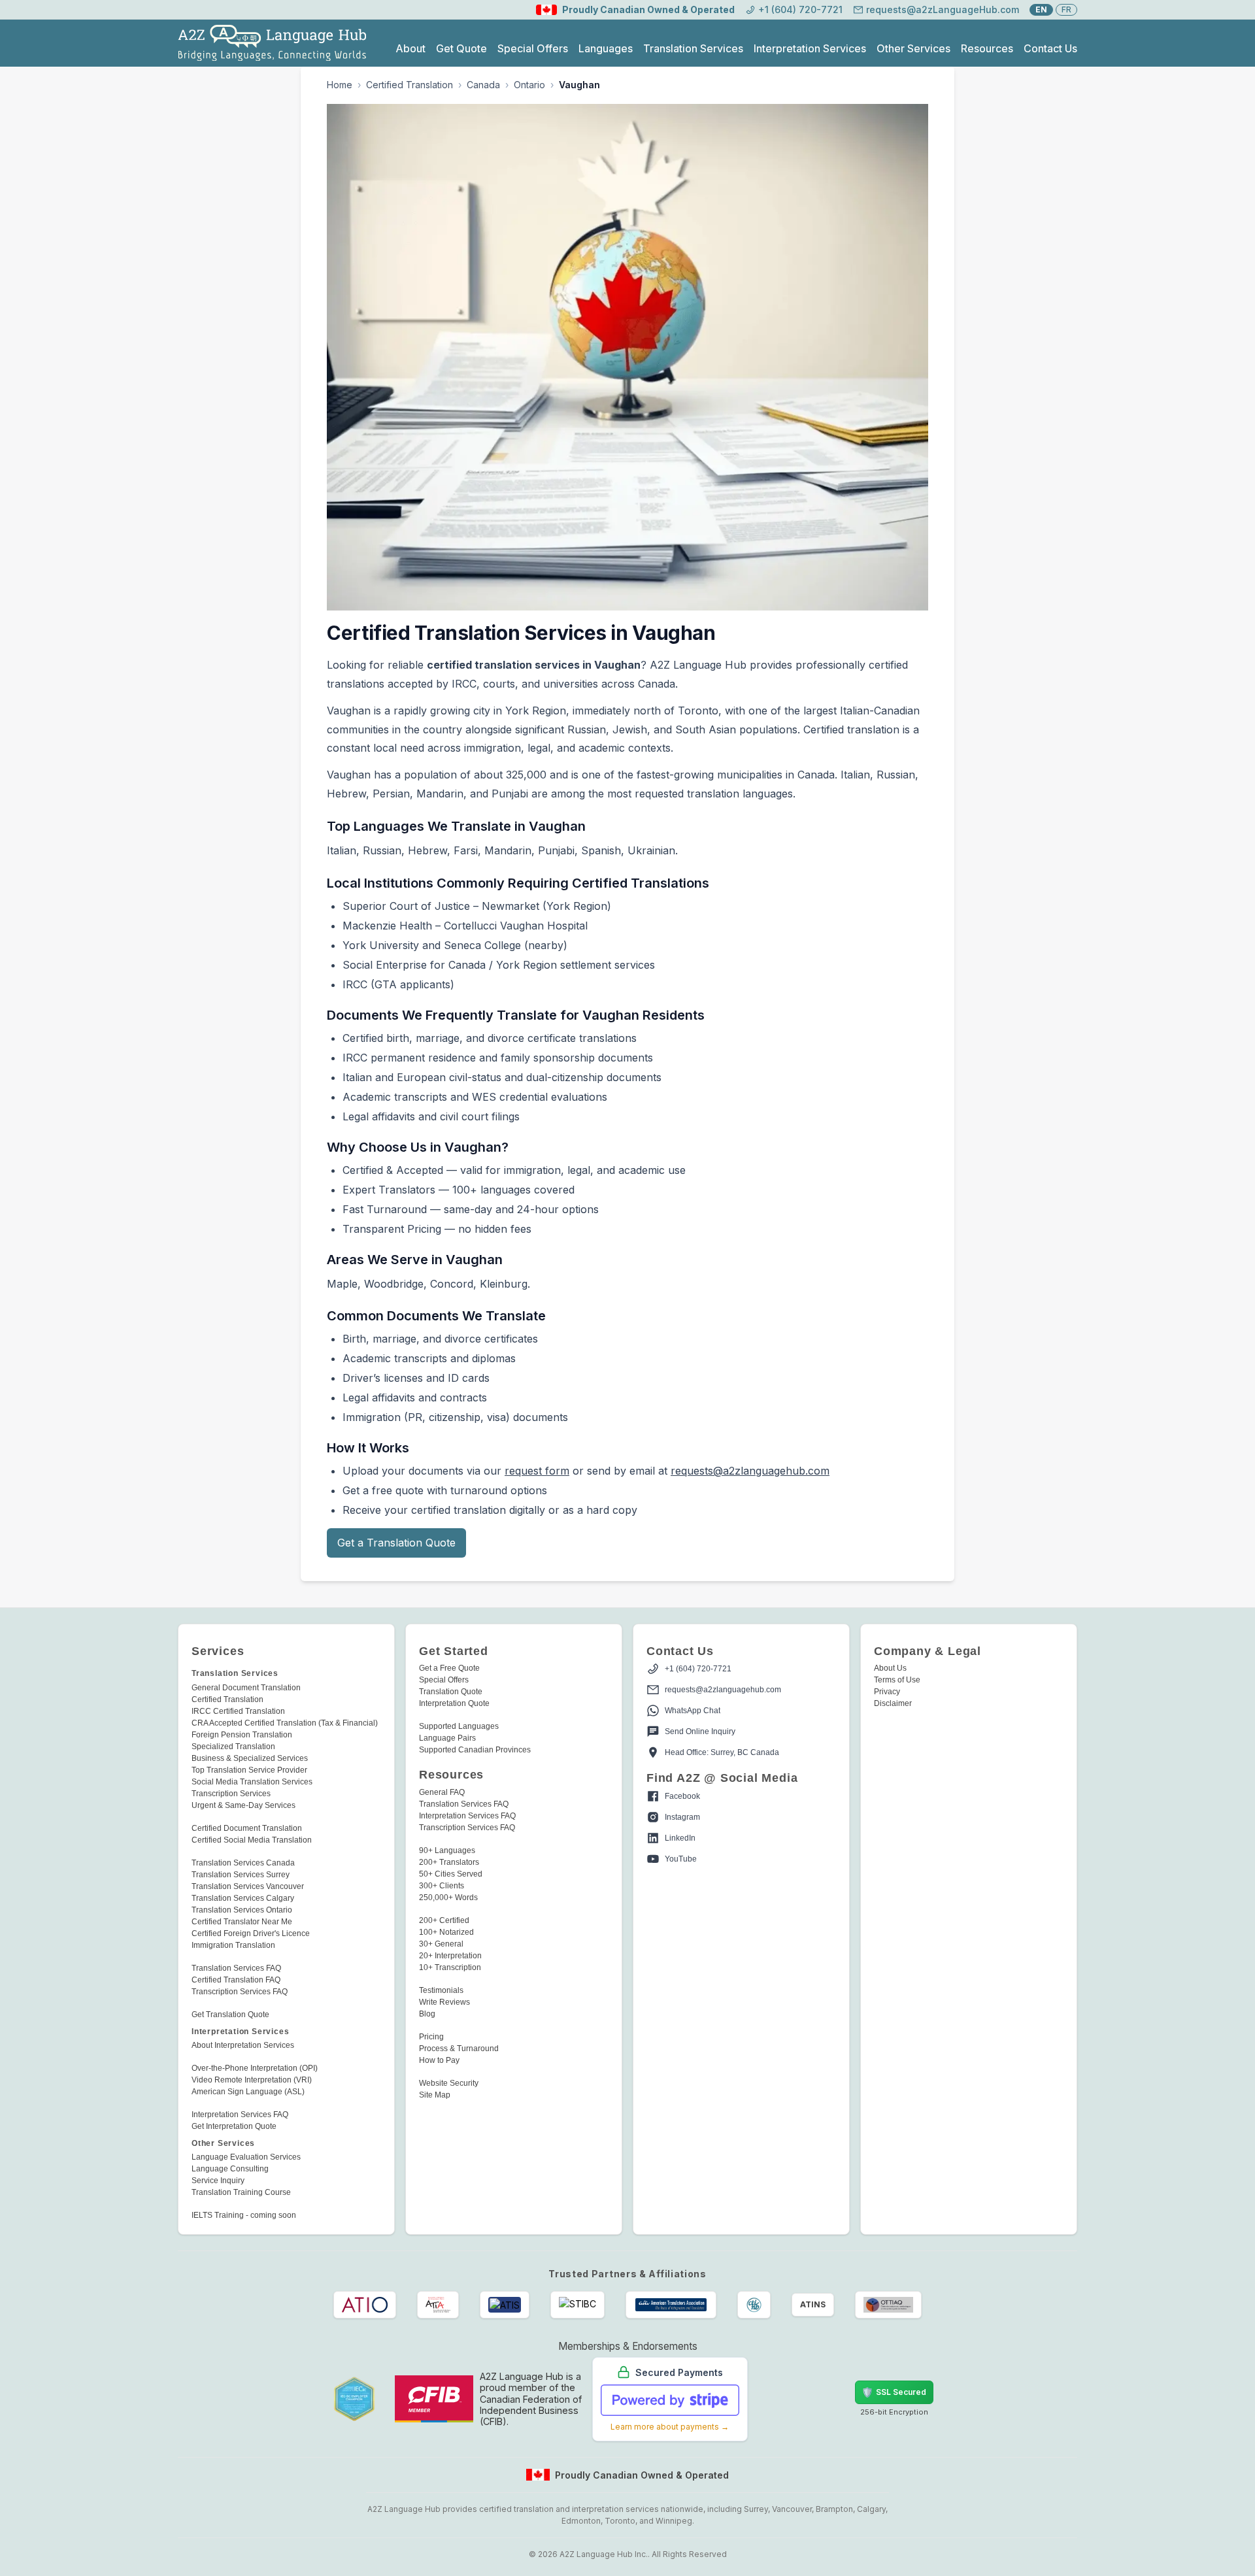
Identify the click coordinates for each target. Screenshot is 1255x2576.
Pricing (431, 2037)
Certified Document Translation (247, 1828)
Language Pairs (447, 1738)
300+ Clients (442, 1886)
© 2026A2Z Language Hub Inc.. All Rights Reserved (628, 2554)
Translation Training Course (241, 2192)
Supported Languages (459, 1726)
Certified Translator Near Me (242, 1922)
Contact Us (1050, 48)
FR (1066, 9)
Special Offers (533, 48)
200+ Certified (444, 1920)
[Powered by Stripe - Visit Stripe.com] (670, 2400)
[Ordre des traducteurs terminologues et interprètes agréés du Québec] (888, 2305)
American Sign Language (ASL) (248, 2092)
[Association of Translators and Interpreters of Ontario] (365, 2305)
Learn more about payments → (670, 2427)
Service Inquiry (218, 2181)
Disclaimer (893, 1703)
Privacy (887, 1692)
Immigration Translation (233, 1945)
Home (340, 85)
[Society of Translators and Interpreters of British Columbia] (577, 2305)
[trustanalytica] (801, 2399)
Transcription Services (231, 1794)
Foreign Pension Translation (242, 1735)
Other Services (913, 48)
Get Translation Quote (230, 2015)
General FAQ (442, 1792)
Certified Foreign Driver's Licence (251, 1933)
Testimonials (441, 1990)
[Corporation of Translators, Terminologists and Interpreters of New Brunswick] (754, 2305)
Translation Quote (451, 1692)
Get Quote (461, 48)
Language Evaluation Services (246, 2157)
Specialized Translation (233, 1747)
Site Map (435, 2095)
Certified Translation (410, 85)
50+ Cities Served (451, 1874)
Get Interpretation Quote (234, 2126)
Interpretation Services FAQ (240, 2115)
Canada (483, 85)
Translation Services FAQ (236, 1968)
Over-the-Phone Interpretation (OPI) (255, 2068)
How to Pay (439, 2060)
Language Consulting (230, 2169)
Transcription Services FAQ (240, 1992)
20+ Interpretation (450, 1956)
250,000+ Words (448, 1898)
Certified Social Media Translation (252, 1840)
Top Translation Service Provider (249, 1770)
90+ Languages (447, 1850)
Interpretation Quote (454, 1703)
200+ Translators (449, 1862)
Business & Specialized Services (250, 1758)
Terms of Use (897, 1680)
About (410, 48)
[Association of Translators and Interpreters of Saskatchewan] (505, 2305)
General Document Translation (246, 1688)
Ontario (529, 85)
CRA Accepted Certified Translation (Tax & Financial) (285, 1723)
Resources (987, 48)
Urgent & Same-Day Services (243, 1805)
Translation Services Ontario (242, 1910)
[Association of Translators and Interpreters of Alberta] (438, 2305)
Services (218, 1651)
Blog (427, 2014)
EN (1041, 9)
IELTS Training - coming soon (244, 2215)
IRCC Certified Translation (238, 1711)
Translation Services (693, 48)
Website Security (449, 2083)
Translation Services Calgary (243, 1898)
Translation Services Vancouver (248, 1886)
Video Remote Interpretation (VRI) (252, 2080)
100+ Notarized (446, 1932)
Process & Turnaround (459, 2049)
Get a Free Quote (449, 1668)
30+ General (441, 1944)
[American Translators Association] (671, 2305)
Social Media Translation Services (252, 1782)
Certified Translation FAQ (236, 1980)
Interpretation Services (810, 48)
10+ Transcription (450, 1967)
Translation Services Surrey (241, 1875)
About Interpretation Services (243, 2045)
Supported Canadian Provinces (475, 1750)
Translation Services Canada (243, 1863)
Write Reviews (444, 2002)
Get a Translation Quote (396, 1543)
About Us (890, 1668)
